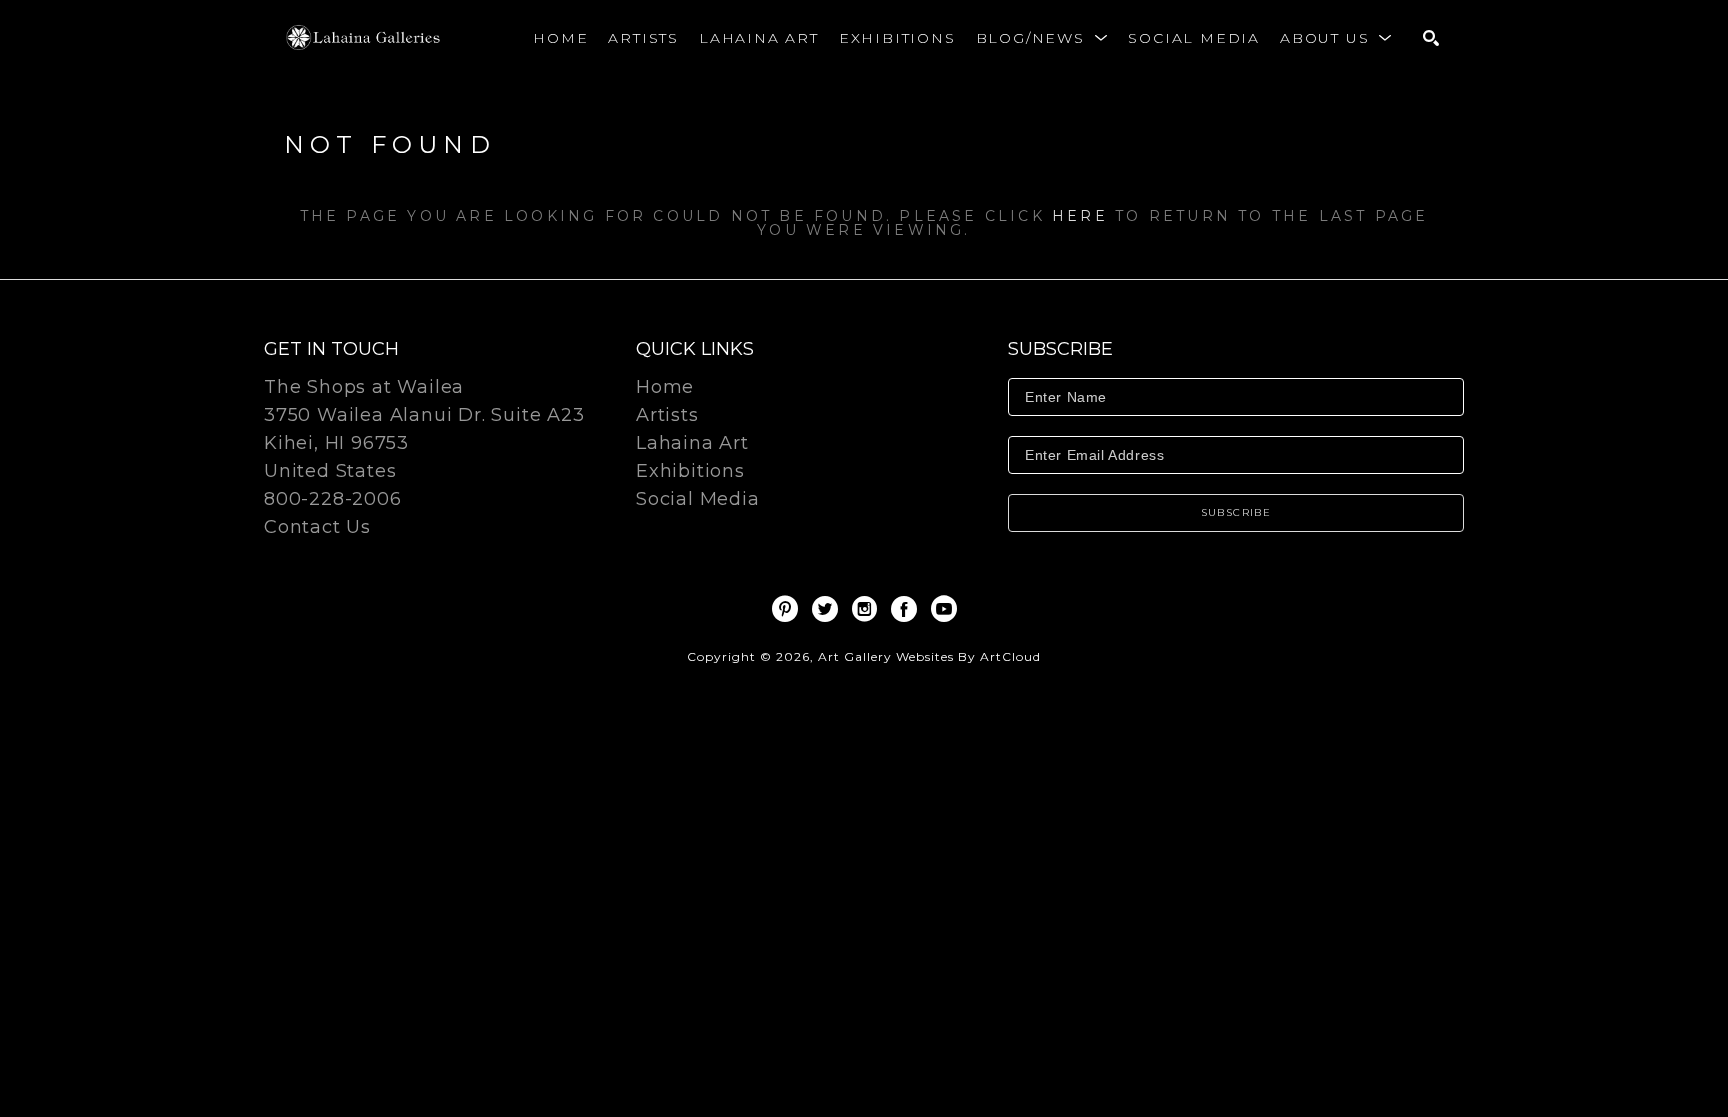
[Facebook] (907, 609)
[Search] (1431, 38)
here (1080, 216)
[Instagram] (868, 609)
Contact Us (317, 527)
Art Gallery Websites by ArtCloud (929, 656)
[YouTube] (944, 609)
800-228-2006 (333, 500)
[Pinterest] (788, 609)
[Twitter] (828, 609)
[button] (1042, 38)
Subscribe (1236, 512)
